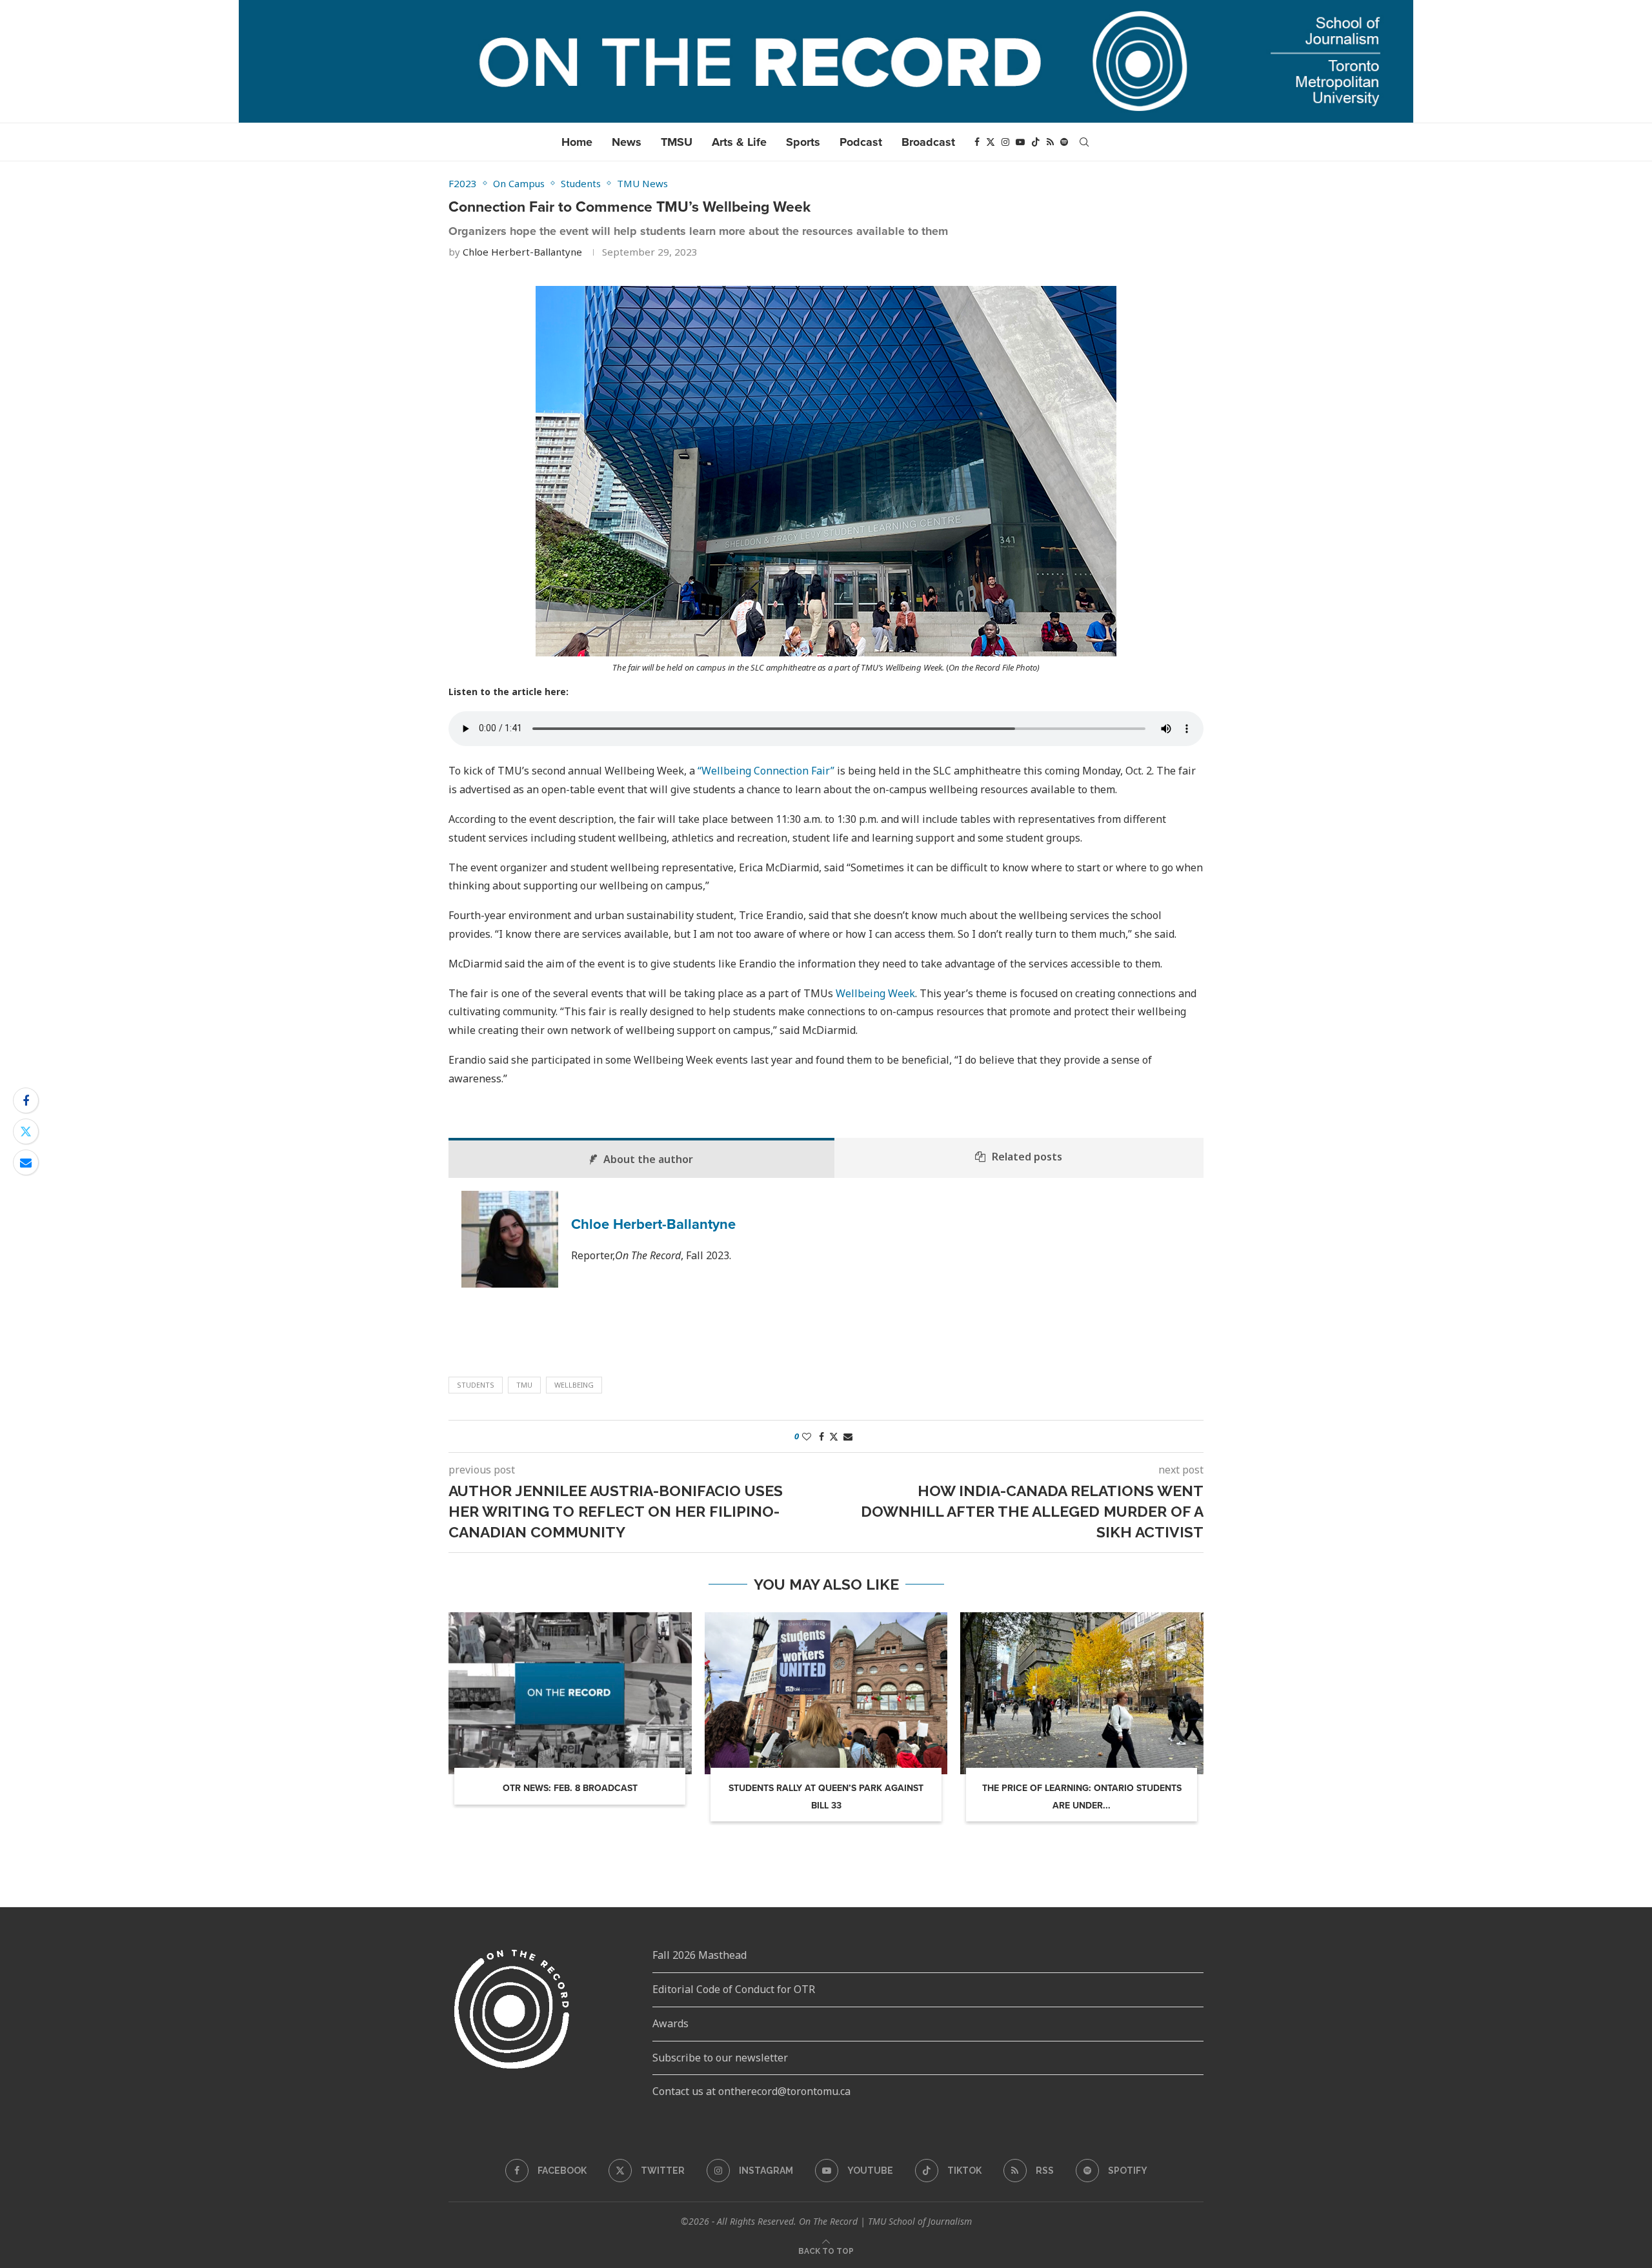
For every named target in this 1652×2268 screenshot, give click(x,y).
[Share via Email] (26, 1162)
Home (577, 142)
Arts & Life (739, 142)
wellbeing (574, 1385)
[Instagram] (1005, 142)
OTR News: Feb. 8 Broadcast (570, 1788)
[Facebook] (977, 142)
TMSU (677, 142)
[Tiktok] (1036, 142)
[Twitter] (991, 142)
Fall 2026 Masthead (700, 1955)
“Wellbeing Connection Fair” (767, 771)
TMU (524, 1385)
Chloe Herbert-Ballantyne (522, 252)
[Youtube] (1020, 142)
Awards (670, 2023)
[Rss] (1050, 142)
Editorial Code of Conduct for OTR (734, 1989)
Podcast (861, 142)
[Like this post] (807, 1436)
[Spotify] (1064, 142)
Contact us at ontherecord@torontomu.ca (751, 2091)
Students (476, 1385)
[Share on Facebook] (26, 1100)
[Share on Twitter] (26, 1131)
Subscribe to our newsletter (720, 2058)
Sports (803, 142)
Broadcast (928, 142)
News (627, 142)
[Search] (1084, 142)
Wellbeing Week (875, 993)
